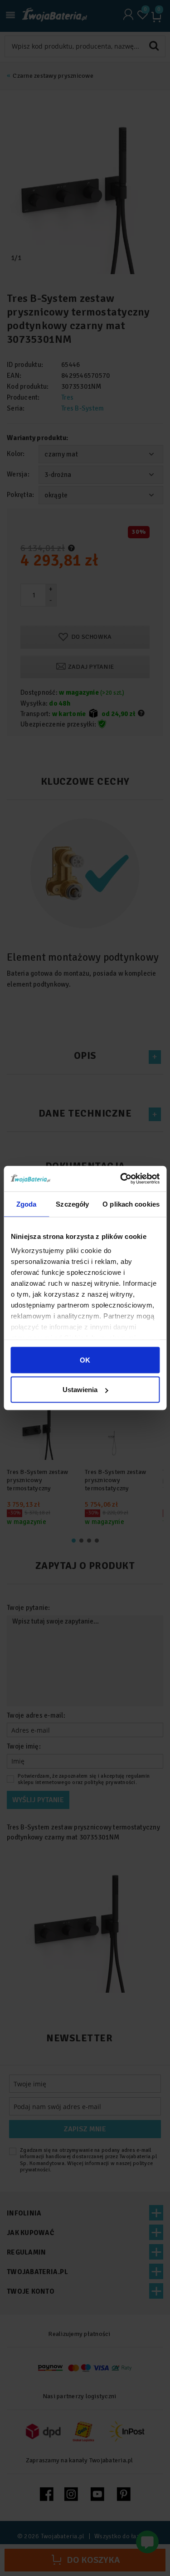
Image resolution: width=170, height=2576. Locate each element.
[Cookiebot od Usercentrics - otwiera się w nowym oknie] (121, 1179)
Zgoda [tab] (27, 1204)
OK (85, 1360)
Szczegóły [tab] (72, 1204)
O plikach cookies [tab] (131, 1204)
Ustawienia (80, 1390)
